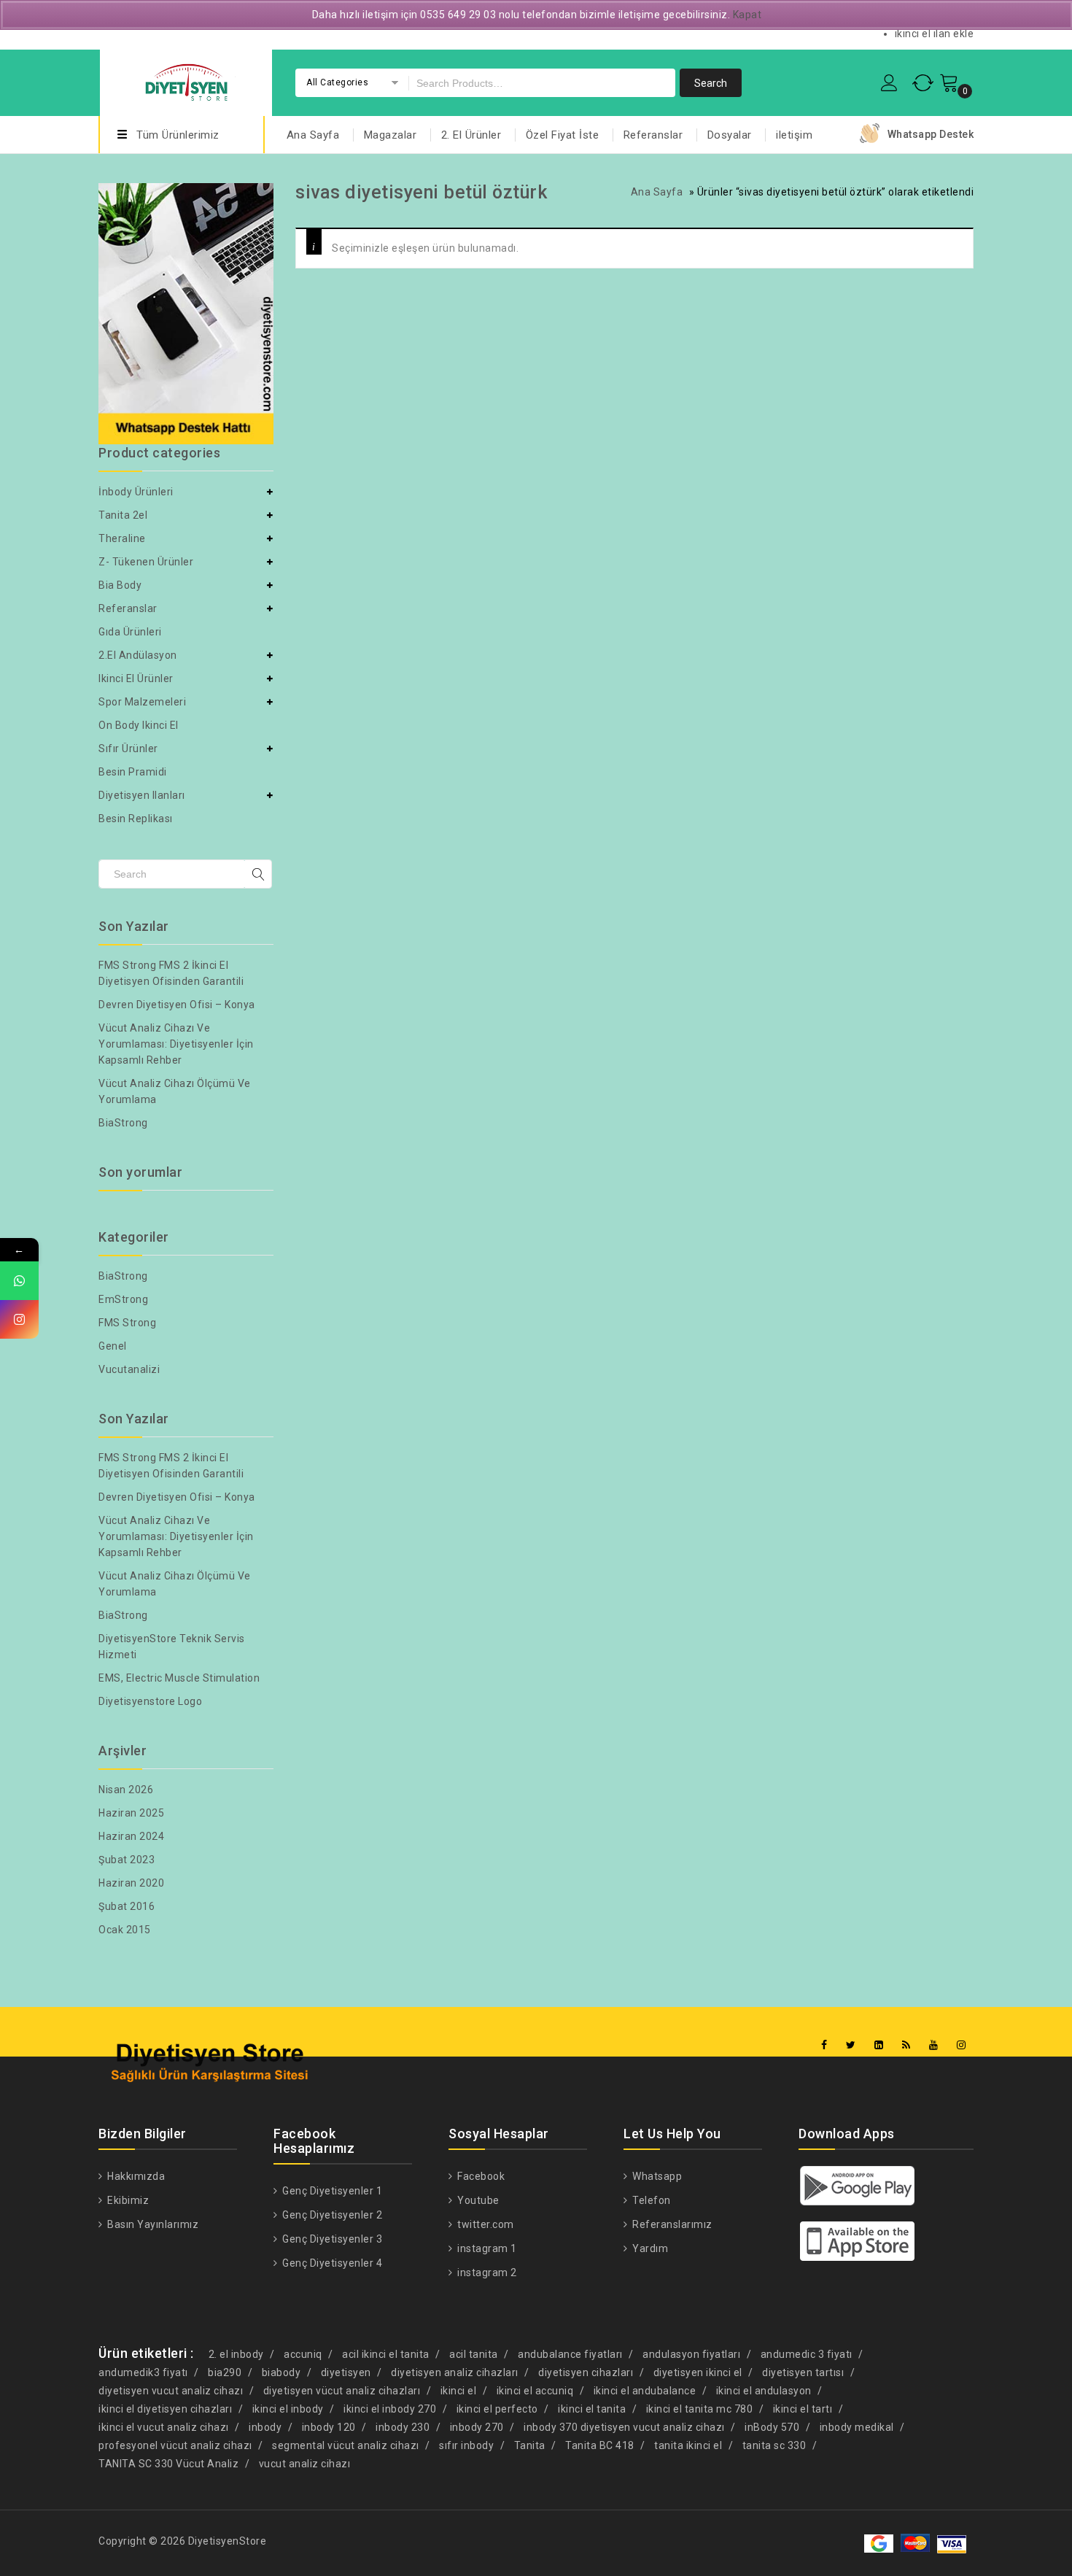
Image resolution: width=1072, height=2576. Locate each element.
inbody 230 (403, 2427)
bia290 (225, 2372)
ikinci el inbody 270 (390, 2409)
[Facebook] (824, 2045)
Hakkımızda (135, 2176)
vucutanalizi (129, 1369)
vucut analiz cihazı (305, 2464)
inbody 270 (477, 2427)
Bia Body (120, 585)
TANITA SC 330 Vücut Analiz (168, 2464)
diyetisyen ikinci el (698, 2372)
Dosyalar (730, 135)
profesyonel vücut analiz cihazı (175, 2445)
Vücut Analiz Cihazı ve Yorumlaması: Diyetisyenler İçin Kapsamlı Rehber (176, 1044)
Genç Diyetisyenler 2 (331, 2215)
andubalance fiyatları (570, 2354)
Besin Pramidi (133, 772)
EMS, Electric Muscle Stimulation (179, 1678)
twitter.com (485, 2224)
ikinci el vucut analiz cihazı (164, 2427)
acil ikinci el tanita (386, 2354)
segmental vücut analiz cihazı (346, 2445)
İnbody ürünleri (136, 492)
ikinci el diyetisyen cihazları (165, 2409)
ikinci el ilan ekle (935, 34)
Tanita (530, 2445)
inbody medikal (857, 2427)
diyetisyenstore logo (150, 1701)
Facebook (480, 2176)
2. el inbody (236, 2354)
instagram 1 (486, 2248)
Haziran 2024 (131, 1836)
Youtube (477, 2200)
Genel (113, 1346)
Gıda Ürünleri (130, 632)
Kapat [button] (747, 15)
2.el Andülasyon (138, 655)
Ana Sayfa (313, 135)
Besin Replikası (136, 819)
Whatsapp (656, 2176)
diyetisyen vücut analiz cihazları (342, 2391)
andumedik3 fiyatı (143, 2372)
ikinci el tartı (803, 2409)
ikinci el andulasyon (764, 2391)
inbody (265, 2427)
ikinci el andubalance (645, 2391)
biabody (281, 2372)
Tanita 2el (123, 515)
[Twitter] (851, 2045)
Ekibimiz (127, 2200)
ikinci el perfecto (497, 2409)
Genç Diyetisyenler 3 (331, 2239)
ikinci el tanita (592, 2409)
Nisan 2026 (126, 1790)
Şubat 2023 (127, 1860)
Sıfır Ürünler (128, 749)
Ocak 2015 (125, 1930)
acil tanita (474, 2354)
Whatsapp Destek (931, 134)
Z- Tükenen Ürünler (146, 562)
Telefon (650, 2200)
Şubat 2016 (127, 1906)
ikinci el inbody (288, 2409)
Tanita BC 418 (600, 2445)
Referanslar (653, 135)
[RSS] (906, 2045)
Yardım (649, 2248)
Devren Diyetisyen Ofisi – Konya (177, 1005)
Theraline (122, 538)
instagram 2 (486, 2273)
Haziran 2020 (131, 1883)
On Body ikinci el (139, 725)
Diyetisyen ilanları (142, 795)
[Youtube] (934, 2045)
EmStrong (123, 1299)
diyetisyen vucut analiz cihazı (171, 2391)
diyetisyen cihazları (586, 2372)
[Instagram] (962, 2045)
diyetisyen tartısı (803, 2372)
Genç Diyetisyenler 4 (331, 2263)
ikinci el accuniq (535, 2391)
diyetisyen (346, 2372)
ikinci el (459, 2391)
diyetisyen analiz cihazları (455, 2372)
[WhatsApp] (19, 1281)
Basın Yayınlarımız (152, 2224)
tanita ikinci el (688, 2445)
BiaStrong (123, 1123)
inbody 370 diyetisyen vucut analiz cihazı (624, 2427)
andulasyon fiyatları (691, 2354)
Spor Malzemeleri (142, 702)
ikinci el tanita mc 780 (700, 2409)
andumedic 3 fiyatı (807, 2354)
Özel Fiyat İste (563, 135)
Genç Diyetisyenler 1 (331, 2191)
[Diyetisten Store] (186, 81)
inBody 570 (772, 2427)
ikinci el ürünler (136, 678)
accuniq (303, 2354)
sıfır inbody (466, 2445)
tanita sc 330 (774, 2445)
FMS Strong (127, 1323)
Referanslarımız (671, 2224)
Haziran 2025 (131, 1813)
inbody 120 (329, 2427)
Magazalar (391, 135)
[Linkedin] (879, 2045)
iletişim (794, 135)
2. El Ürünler (471, 135)
